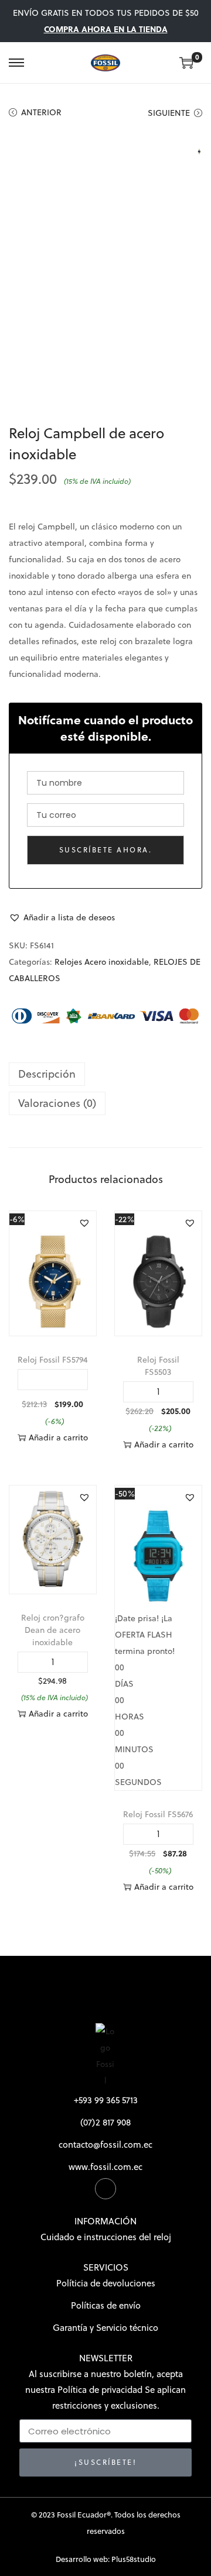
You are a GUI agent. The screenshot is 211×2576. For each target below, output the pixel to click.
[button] (62, 917)
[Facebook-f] (105, 2189)
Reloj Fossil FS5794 (53, 1360)
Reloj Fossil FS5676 (158, 1814)
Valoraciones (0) (57, 1103)
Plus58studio (134, 2559)
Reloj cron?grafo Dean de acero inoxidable (53, 1630)
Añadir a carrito (58, 1437)
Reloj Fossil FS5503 (158, 1366)
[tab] (105, 1074)
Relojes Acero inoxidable (102, 962)
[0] (186, 63)
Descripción (47, 1074)
